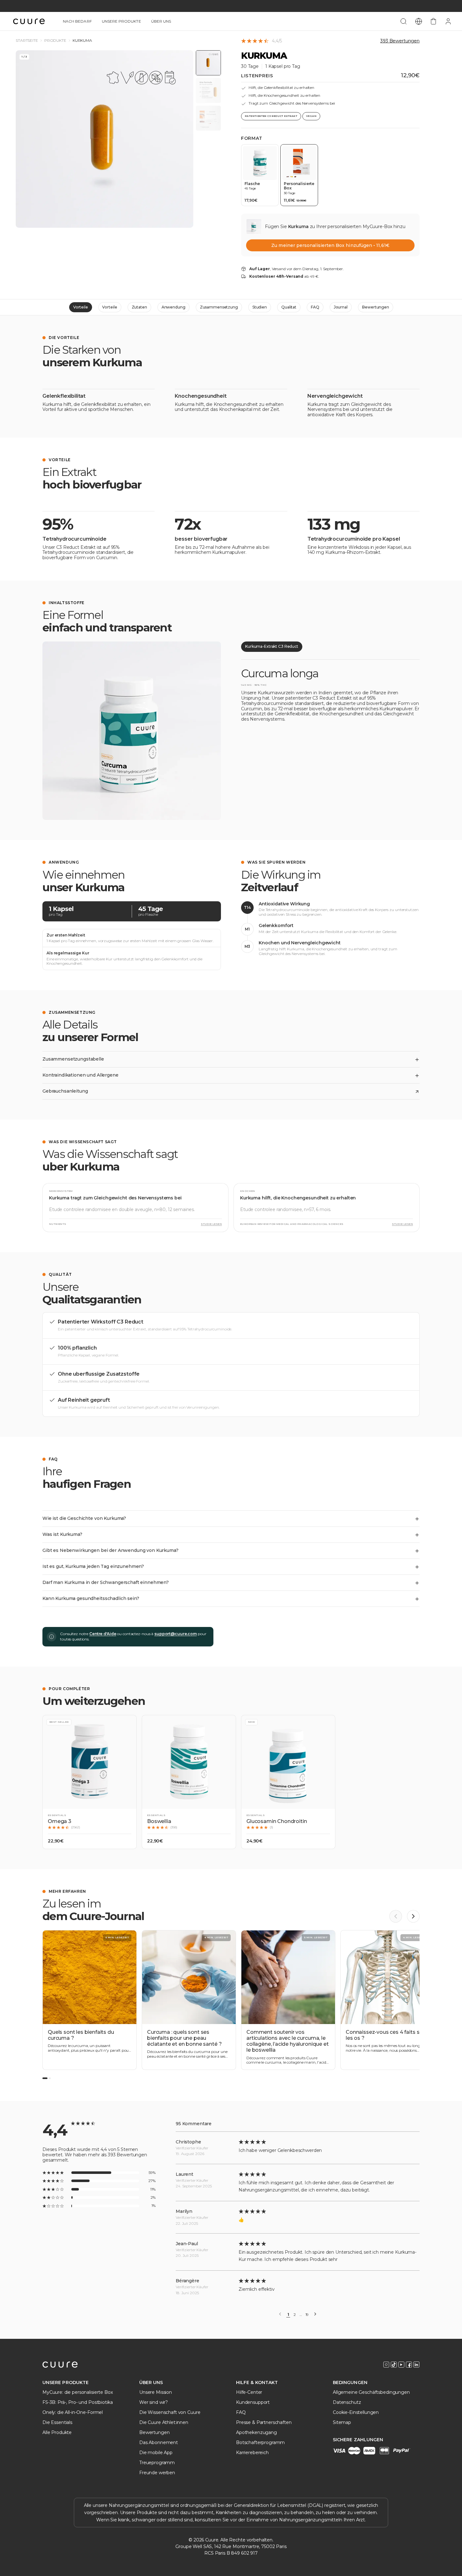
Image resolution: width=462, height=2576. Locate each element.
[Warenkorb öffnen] (433, 21)
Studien (260, 307)
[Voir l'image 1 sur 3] (208, 63)
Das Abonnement (159, 2442)
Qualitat (289, 307)
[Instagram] (386, 2365)
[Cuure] (60, 2365)
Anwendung (173, 307)
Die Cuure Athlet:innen (164, 2422)
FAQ (315, 307)
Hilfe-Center (249, 2392)
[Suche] (404, 21)
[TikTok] (394, 2365)
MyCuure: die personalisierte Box (78, 2392)
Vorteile (80, 307)
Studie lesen (211, 1224)
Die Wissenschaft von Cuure (170, 2412)
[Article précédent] (396, 1916)
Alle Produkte (57, 2432)
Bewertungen (376, 307)
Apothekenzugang (256, 2432)
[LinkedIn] (416, 2365)
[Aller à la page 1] (45, 2078)
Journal (341, 307)
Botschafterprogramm (260, 2442)
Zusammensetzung (219, 307)
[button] (90, 1782)
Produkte (55, 41)
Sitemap (342, 2422)
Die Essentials (57, 2422)
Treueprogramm (157, 2463)
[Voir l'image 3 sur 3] (208, 118)
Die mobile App (156, 2453)
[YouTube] (401, 2365)
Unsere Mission (156, 2392)
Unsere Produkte (121, 21)
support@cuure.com (176, 1634)
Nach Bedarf (77, 21)
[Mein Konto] (448, 21)
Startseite (27, 41)
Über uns (161, 21)
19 (307, 2315)
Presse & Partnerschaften (264, 2422)
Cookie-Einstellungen (356, 2412)
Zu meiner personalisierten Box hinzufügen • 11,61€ (330, 245)
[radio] (260, 175)
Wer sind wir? (154, 2402)
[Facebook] (409, 2365)
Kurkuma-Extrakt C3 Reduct (272, 646)
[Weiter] (315, 2314)
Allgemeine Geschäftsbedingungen (371, 2392)
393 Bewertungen (400, 41)
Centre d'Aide (103, 1634)
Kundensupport (253, 2402)
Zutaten (139, 307)
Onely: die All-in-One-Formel (73, 2412)
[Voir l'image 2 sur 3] (208, 90)
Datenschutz (347, 2402)
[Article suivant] (413, 1916)
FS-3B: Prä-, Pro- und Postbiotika (77, 2402)
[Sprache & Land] (419, 21)
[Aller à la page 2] (50, 2078)
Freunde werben (157, 2473)
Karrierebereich (252, 2453)
